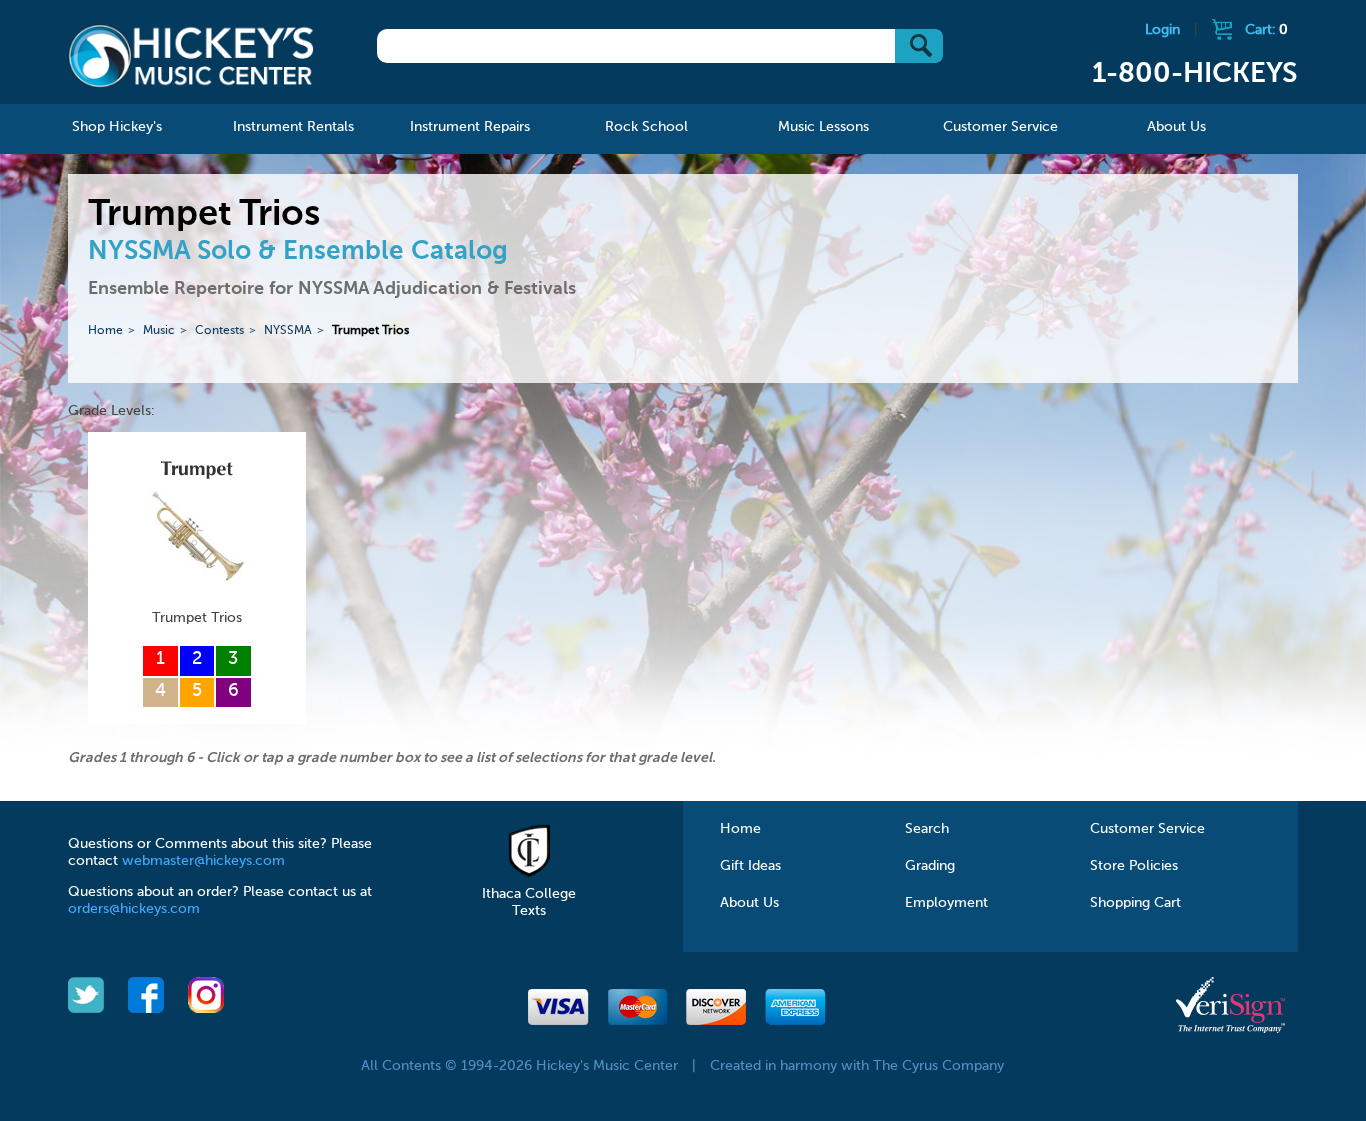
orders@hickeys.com (134, 909)
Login (1162, 30)
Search (927, 829)
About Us (749, 903)
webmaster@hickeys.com (203, 861)
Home (105, 331)
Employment (946, 903)
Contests (219, 331)
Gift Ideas (750, 866)
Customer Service (1147, 829)
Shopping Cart (1135, 903)
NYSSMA (288, 331)
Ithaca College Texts (529, 902)
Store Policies (1134, 866)
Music (159, 331)
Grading (930, 866)
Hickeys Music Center (191, 55)
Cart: (1266, 30)
